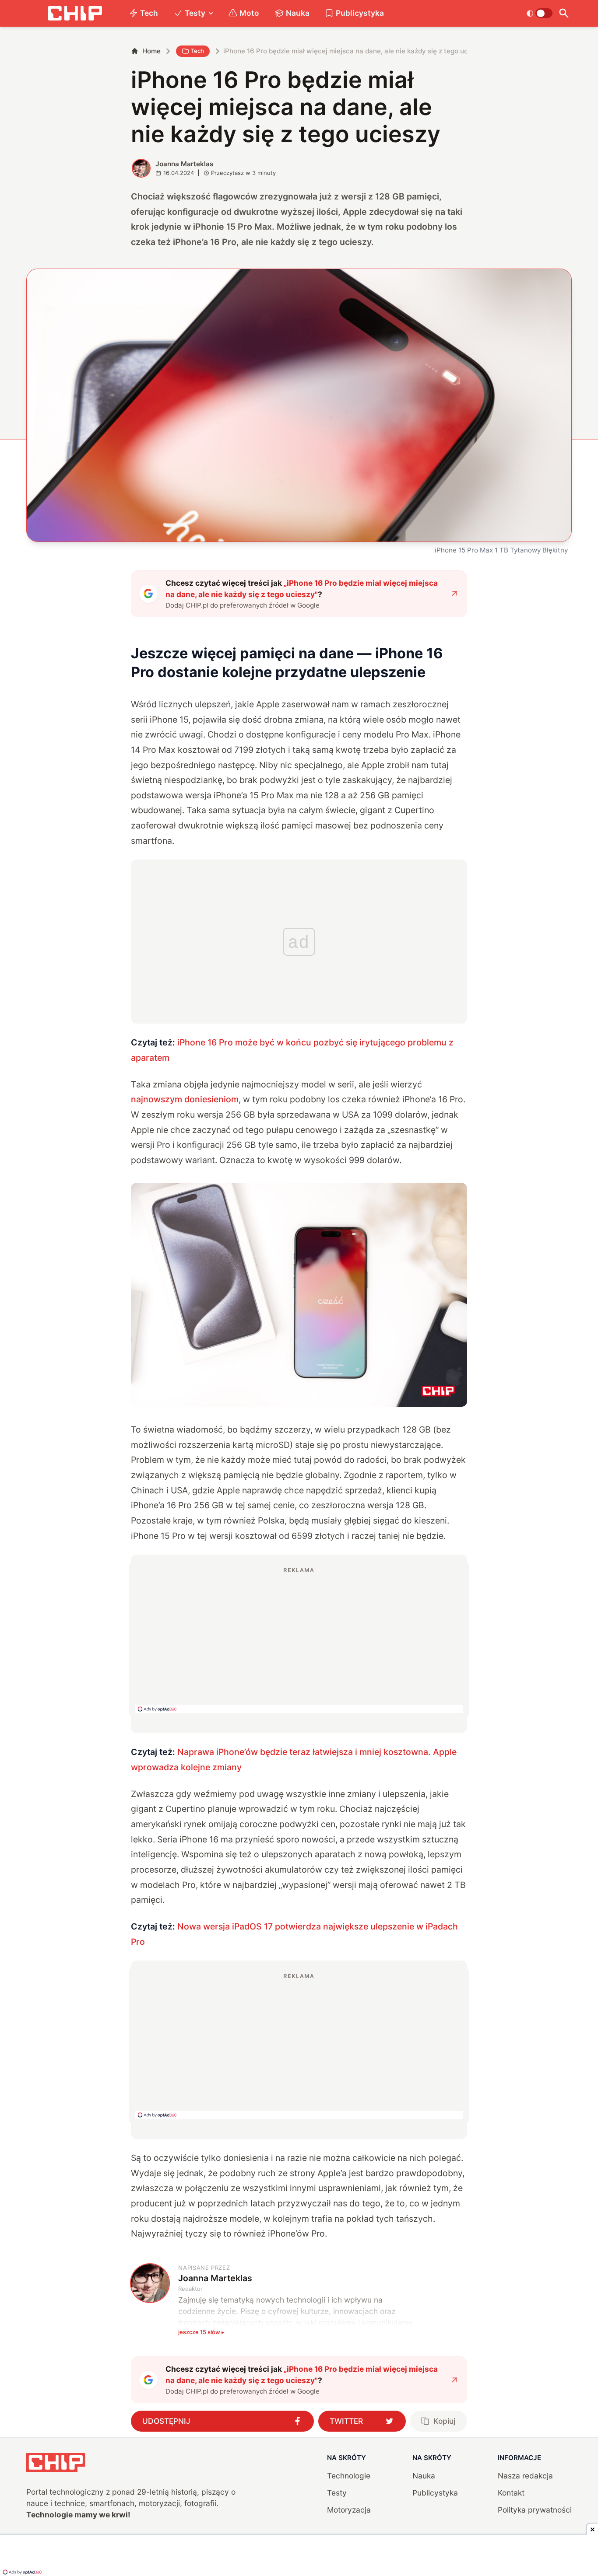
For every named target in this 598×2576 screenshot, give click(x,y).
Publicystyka (360, 13)
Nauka (298, 13)
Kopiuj (444, 2421)
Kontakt (511, 2493)
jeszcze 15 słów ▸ (201, 2332)
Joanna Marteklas (184, 164)
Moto (249, 13)
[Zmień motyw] (540, 13)
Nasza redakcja (525, 2476)
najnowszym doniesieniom (185, 1099)
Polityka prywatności (535, 2510)
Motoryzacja (349, 2510)
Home (151, 51)
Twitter (346, 2421)
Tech (149, 13)
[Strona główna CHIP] (75, 13)
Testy (195, 13)
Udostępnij (166, 2421)
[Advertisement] (299, 1639)
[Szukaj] (564, 13)
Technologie (349, 2476)
